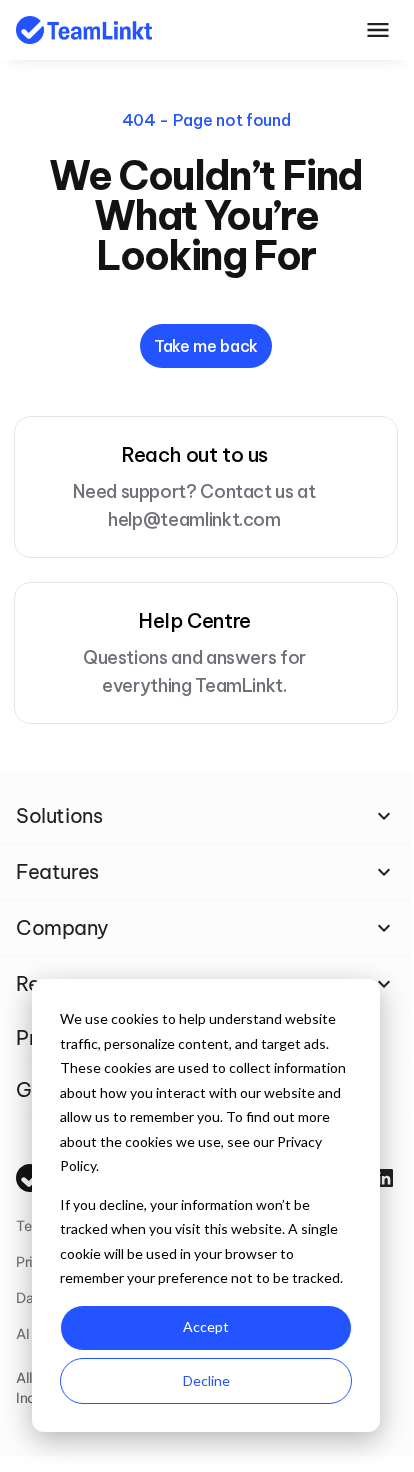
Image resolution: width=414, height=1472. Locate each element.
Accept (206, 1326)
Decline (206, 1380)
